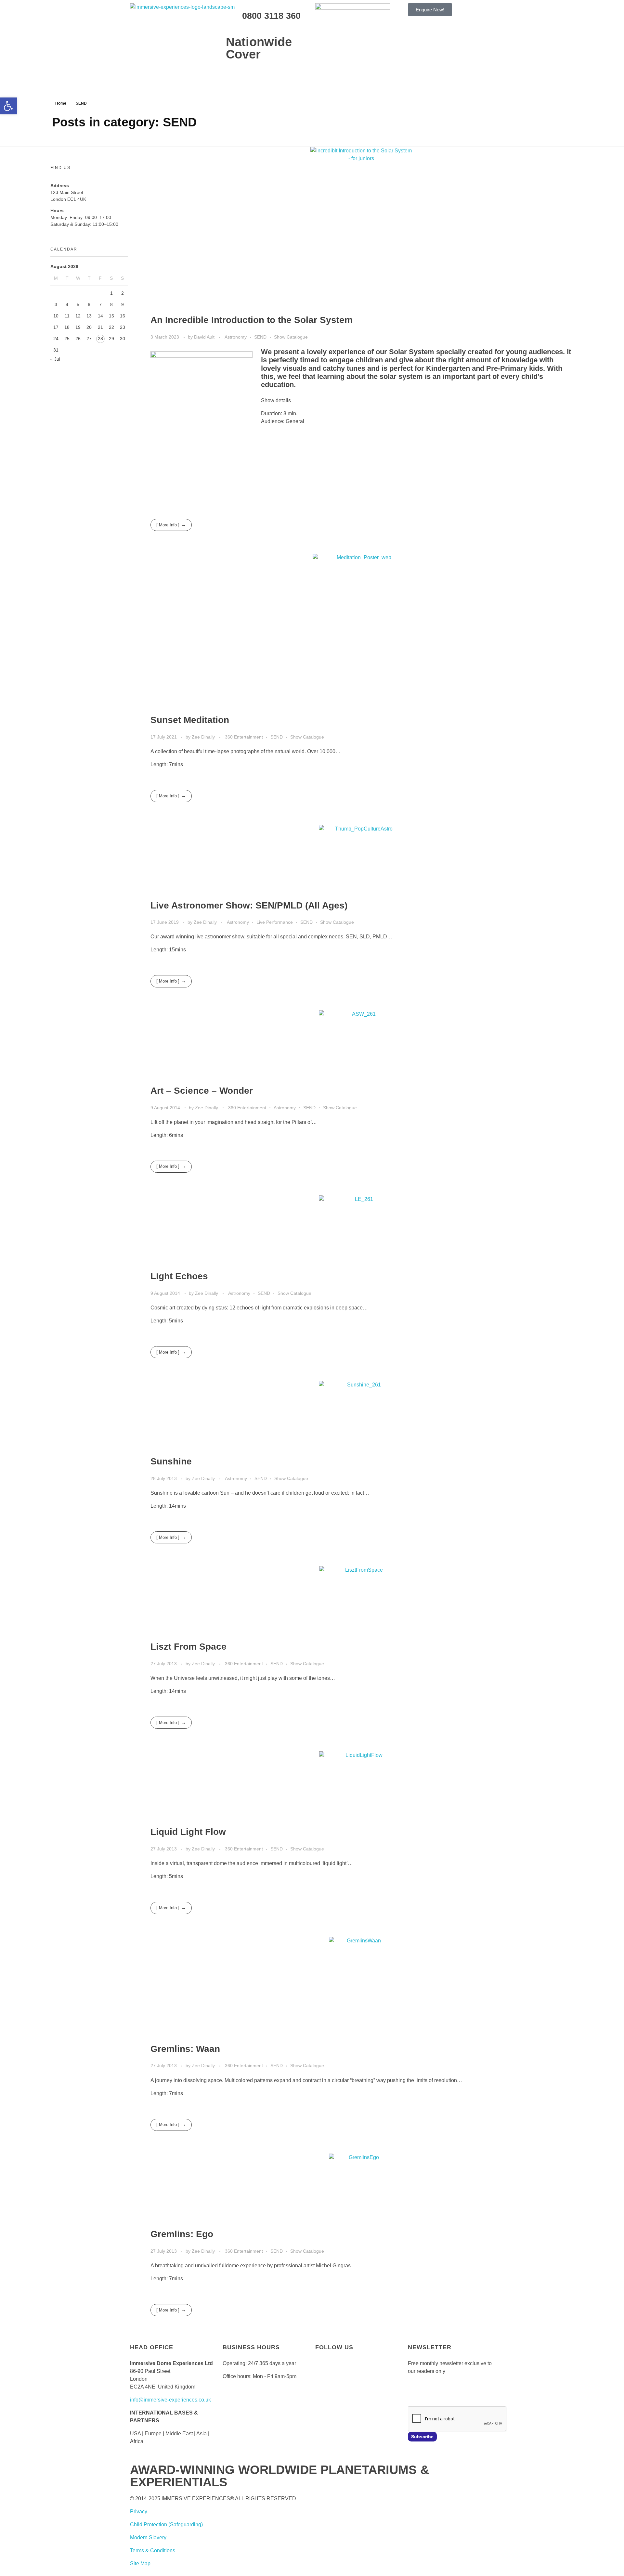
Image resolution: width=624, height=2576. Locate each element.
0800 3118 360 (271, 16)
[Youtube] (358, 2374)
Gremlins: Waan (185, 2049)
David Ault (205, 337)
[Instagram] (376, 2374)
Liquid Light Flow (188, 1832)
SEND (260, 337)
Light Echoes (179, 1276)
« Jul (55, 359)
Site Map (140, 2563)
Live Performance (275, 922)
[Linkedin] (323, 2393)
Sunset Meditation (190, 720)
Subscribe (422, 2437)
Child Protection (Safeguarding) (166, 2524)
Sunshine (171, 1461)
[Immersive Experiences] (195, 18)
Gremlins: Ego (182, 2234)
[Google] (341, 2393)
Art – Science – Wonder (202, 1091)
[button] (8, 106)
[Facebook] (323, 2374)
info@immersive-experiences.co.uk (170, 2400)
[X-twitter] (341, 2374)
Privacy (139, 2512)
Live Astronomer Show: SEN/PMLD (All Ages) (249, 905)
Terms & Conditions (153, 2550)
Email (414, 2390)
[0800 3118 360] (234, 15)
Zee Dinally (204, 737)
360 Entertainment (244, 737)
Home (61, 103)
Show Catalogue (291, 337)
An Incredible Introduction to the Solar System (252, 320)
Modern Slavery (148, 2537)
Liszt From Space (188, 1647)
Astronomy (236, 337)
